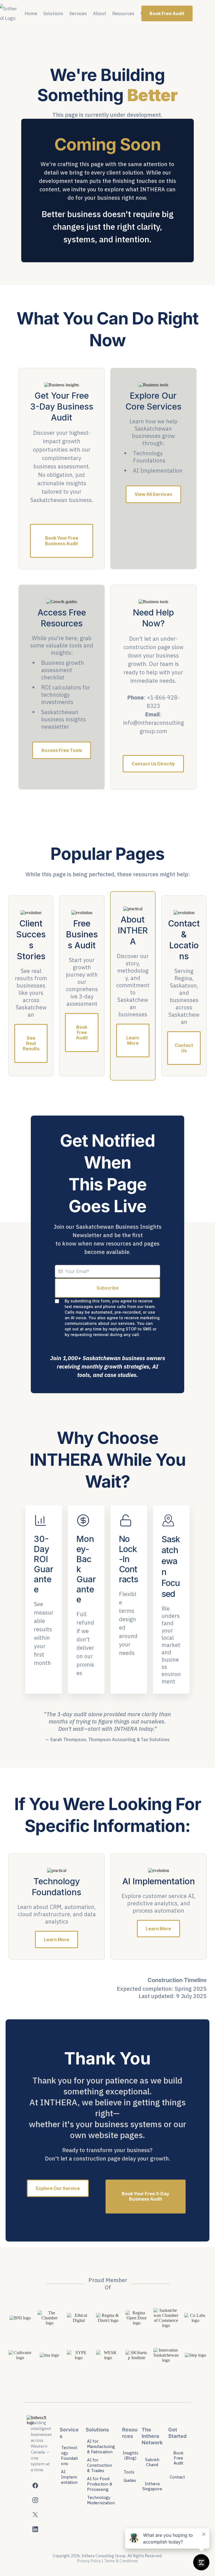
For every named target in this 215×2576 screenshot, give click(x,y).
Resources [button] (123, 13)
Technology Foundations (69, 2456)
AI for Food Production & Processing (100, 2484)
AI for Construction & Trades (100, 2465)
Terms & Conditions (121, 2561)
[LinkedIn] (35, 2529)
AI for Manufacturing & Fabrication (101, 2446)
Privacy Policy (89, 2561)
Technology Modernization (101, 2500)
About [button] (100, 13)
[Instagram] (35, 2500)
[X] (35, 2515)
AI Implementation (69, 2477)
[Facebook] (35, 2486)
